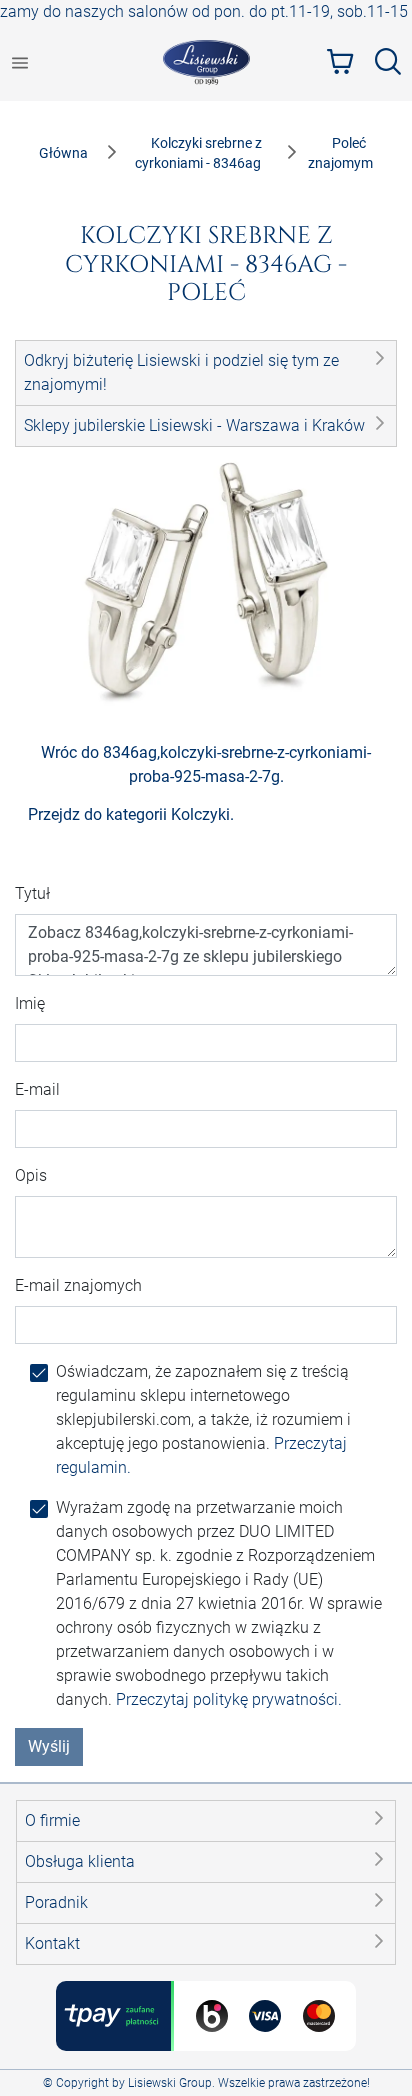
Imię (30, 1003)
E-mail (37, 1089)
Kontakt (52, 1943)
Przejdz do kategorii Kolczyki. (131, 814)
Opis (31, 1175)
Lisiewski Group (170, 2083)
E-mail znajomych (78, 1285)
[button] (206, 373)
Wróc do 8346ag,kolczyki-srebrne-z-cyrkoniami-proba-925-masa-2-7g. (206, 764)
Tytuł (32, 893)
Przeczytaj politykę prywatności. (229, 1699)
